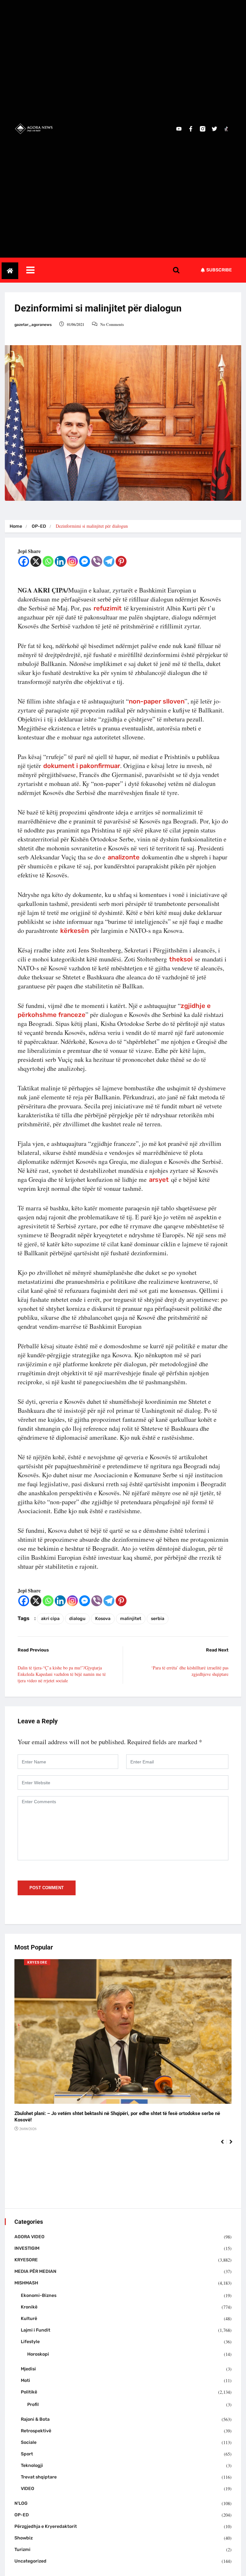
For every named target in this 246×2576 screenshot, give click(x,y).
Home (16, 526)
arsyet (159, 1180)
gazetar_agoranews (33, 325)
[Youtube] (179, 129)
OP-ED (39, 526)
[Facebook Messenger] (85, 561)
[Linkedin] (60, 561)
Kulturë (29, 2319)
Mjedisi (28, 2369)
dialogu (77, 1619)
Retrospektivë (36, 2431)
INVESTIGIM (27, 2248)
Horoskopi (38, 2354)
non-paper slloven (157, 701)
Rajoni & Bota (35, 2419)
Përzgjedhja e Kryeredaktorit (46, 2526)
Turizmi (22, 2550)
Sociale (29, 2442)
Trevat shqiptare (39, 2477)
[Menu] (104, 270)
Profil (33, 2405)
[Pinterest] (121, 561)
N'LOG (21, 2503)
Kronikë (29, 2307)
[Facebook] (24, 561)
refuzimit (108, 608)
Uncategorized (30, 2561)
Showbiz (24, 2538)
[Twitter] (214, 129)
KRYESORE (37, 1962)
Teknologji (32, 2465)
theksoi (181, 959)
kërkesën (74, 931)
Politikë (29, 2392)
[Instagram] (72, 561)
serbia (158, 1619)
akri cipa (50, 1619)
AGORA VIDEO (29, 2237)
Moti (25, 2380)
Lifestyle (30, 2342)
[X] (36, 561)
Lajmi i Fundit (36, 2330)
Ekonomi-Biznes (39, 2295)
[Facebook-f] (191, 129)
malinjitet (131, 1619)
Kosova (103, 1619)
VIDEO (28, 2489)
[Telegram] (109, 561)
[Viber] (97, 561)
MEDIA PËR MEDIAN (35, 2271)
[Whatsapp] (48, 561)
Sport (27, 2454)
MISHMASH (26, 2283)
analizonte (124, 857)
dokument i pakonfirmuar (82, 766)
